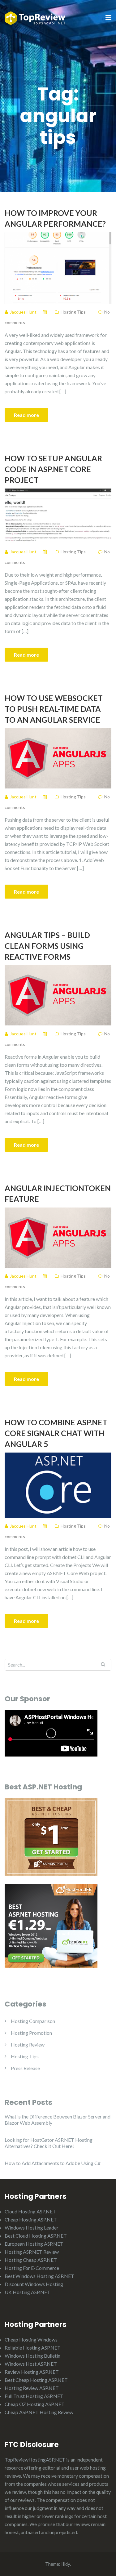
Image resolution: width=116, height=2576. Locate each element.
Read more (26, 415)
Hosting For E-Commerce (32, 2268)
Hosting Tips (73, 312)
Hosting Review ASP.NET (32, 2388)
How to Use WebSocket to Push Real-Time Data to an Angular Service (54, 709)
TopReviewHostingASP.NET (35, 2460)
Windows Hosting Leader (32, 2228)
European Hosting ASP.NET (34, 2244)
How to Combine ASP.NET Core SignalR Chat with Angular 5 (56, 1433)
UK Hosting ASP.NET (28, 2292)
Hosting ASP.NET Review (32, 2252)
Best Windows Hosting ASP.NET (39, 2276)
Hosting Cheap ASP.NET (31, 2260)
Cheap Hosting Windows (31, 2339)
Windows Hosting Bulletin (32, 2356)
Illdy (66, 2564)
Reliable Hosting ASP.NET (33, 2348)
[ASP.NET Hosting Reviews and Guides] (35, 18)
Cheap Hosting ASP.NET (31, 2219)
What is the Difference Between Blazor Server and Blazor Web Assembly (58, 2120)
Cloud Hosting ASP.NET (30, 2211)
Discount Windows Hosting (34, 2284)
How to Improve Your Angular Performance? (55, 218)
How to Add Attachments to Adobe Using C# (53, 2163)
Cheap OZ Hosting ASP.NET (35, 2404)
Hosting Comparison (33, 2021)
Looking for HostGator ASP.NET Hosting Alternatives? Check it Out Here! (49, 2143)
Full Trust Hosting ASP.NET (34, 2396)
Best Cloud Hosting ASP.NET (36, 2236)
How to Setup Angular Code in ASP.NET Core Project (53, 469)
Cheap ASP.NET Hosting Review (39, 2412)
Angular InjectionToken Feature (58, 1193)
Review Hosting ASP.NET (32, 2372)
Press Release (25, 2068)
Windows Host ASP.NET (31, 2364)
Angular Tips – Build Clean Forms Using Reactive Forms (47, 946)
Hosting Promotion (31, 2033)
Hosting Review (28, 2045)
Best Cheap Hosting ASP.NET (36, 2380)
